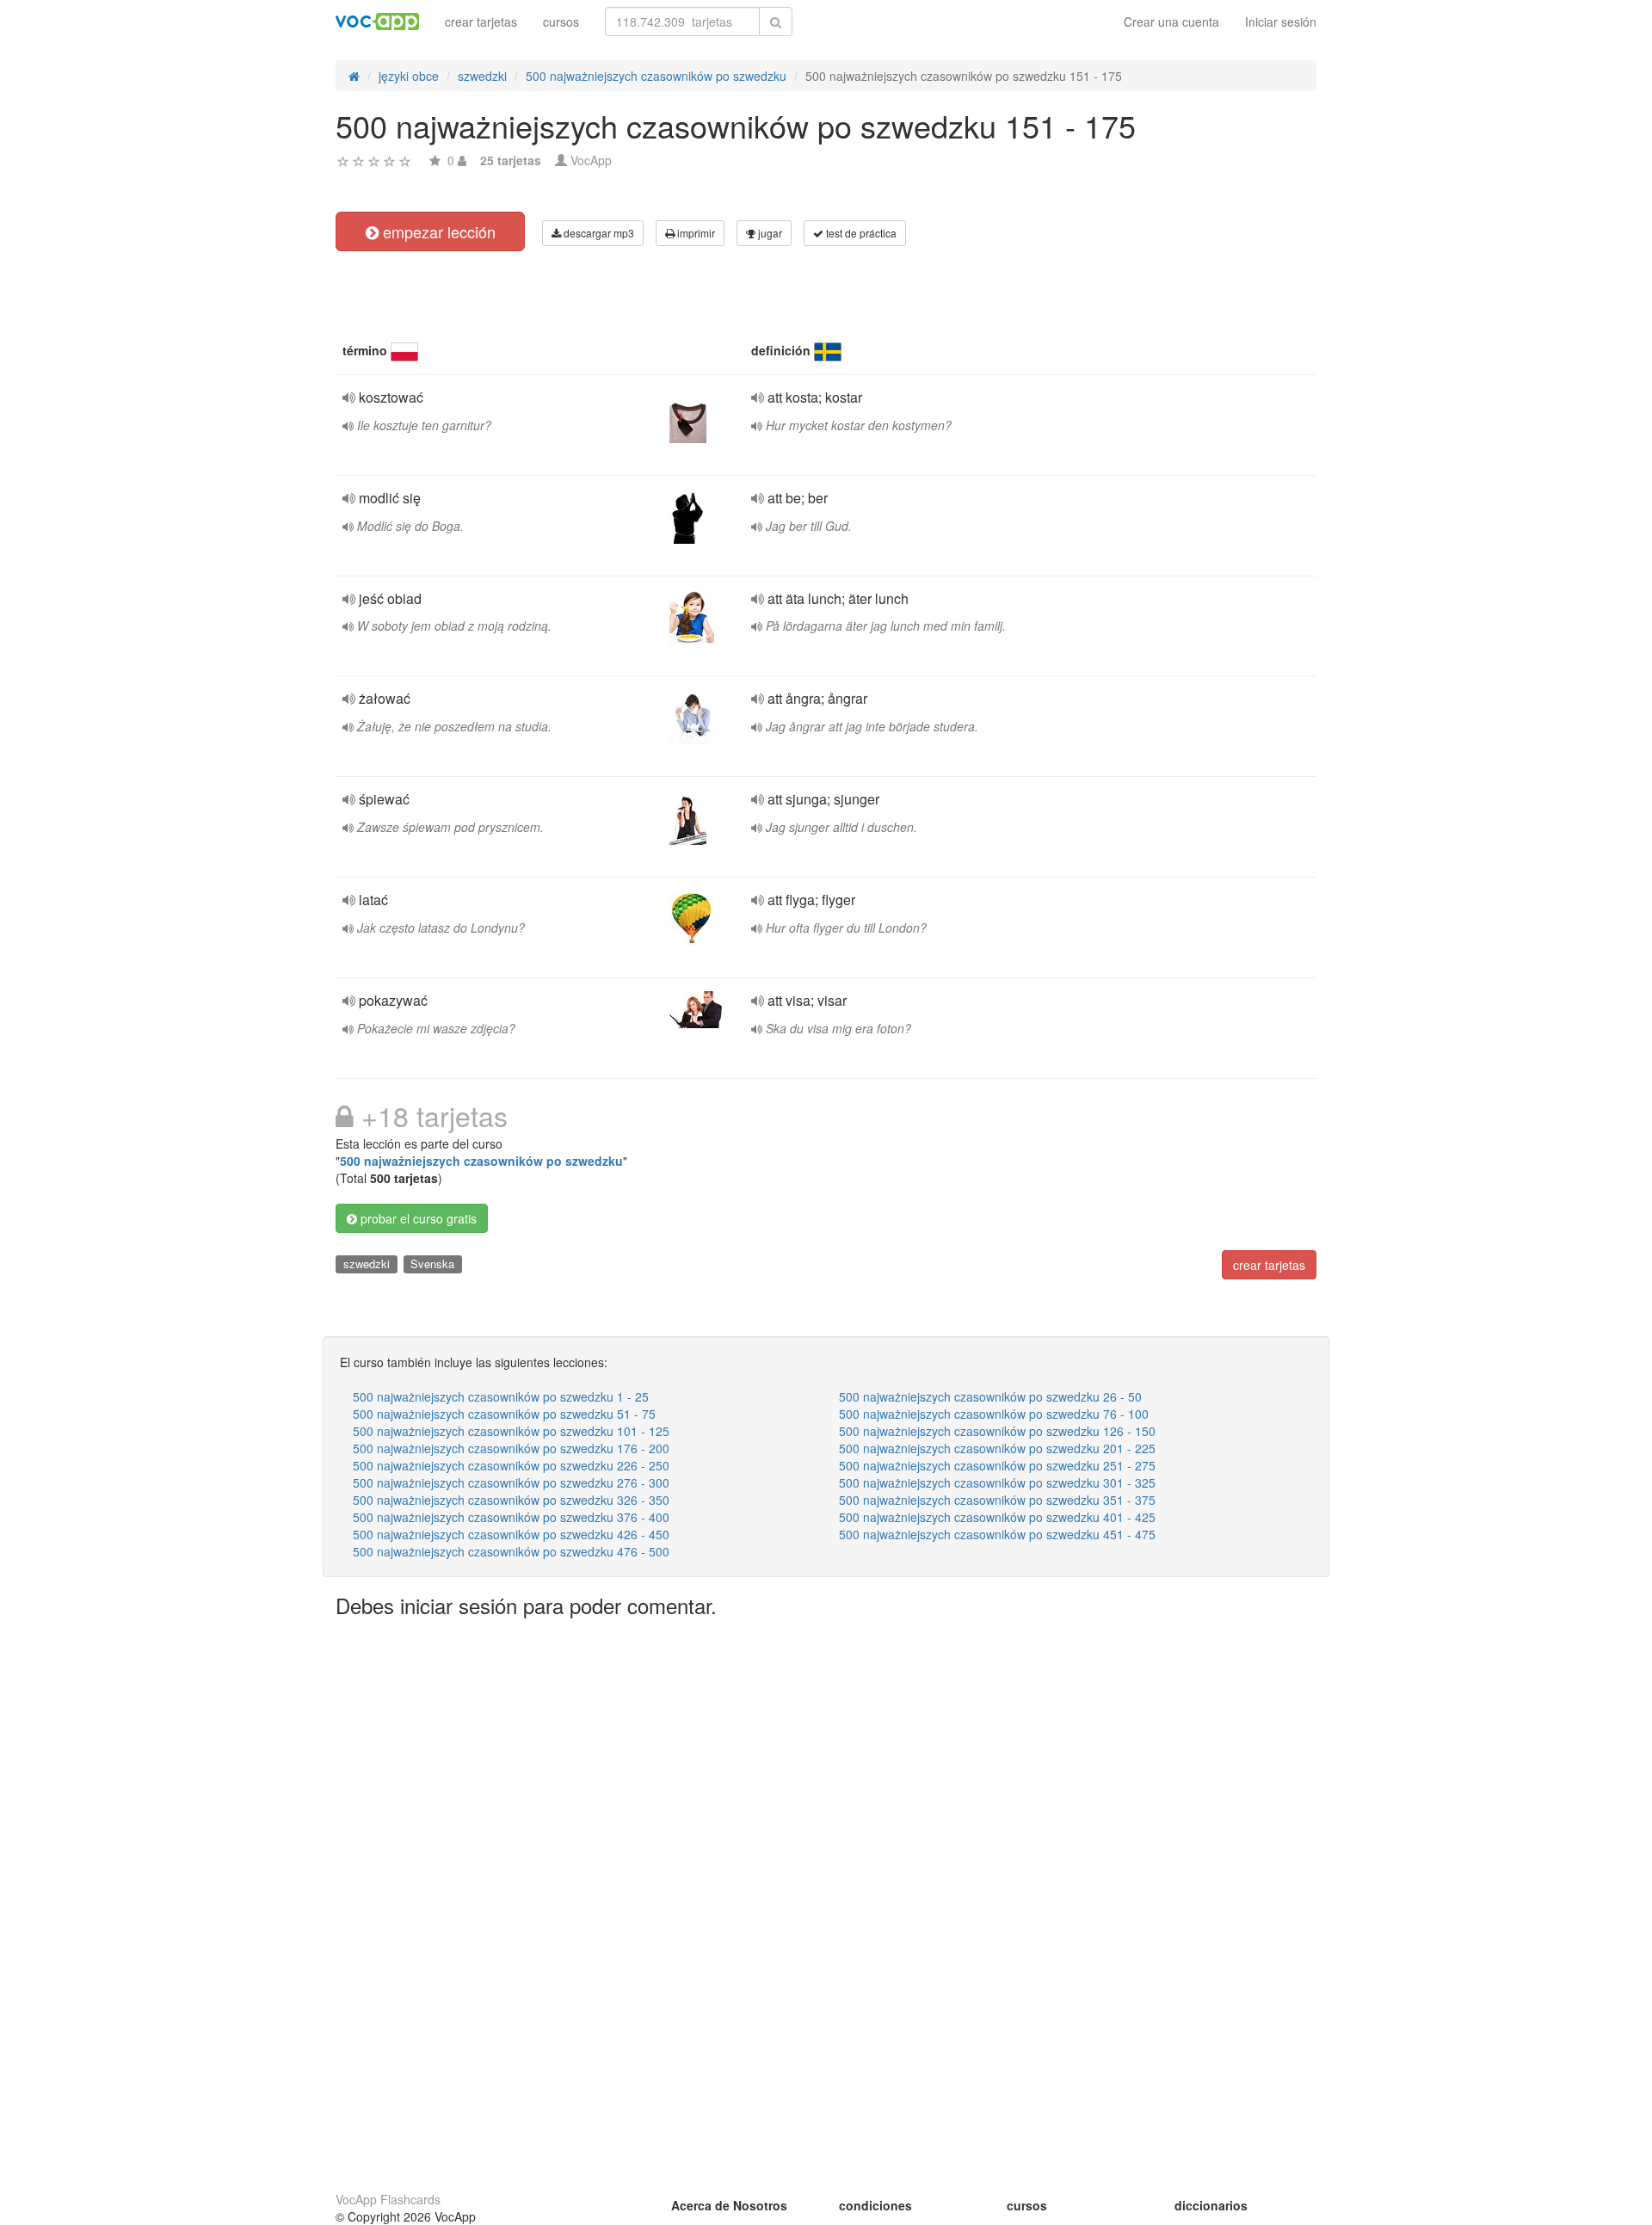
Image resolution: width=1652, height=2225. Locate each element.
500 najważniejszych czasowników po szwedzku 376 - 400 (511, 1517)
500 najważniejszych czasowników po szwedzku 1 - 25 (501, 1396)
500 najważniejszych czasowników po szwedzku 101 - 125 (511, 1431)
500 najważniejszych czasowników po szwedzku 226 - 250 (511, 1465)
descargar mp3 (598, 233)
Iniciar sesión (1281, 22)
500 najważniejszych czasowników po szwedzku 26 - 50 (990, 1396)
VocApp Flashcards (388, 2199)
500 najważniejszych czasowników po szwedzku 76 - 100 (994, 1414)
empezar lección (437, 231)
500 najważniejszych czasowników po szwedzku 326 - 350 (511, 1500)
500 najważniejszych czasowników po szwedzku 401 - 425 (997, 1517)
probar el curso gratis (417, 1218)
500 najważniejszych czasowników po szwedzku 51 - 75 (504, 1414)
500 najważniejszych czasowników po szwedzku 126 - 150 (997, 1431)
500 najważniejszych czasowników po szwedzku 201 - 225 (997, 1448)
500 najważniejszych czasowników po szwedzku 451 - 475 (997, 1534)
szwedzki (367, 1264)
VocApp (591, 160)
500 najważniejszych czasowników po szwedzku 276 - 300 (511, 1482)
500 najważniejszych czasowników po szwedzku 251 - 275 (997, 1465)
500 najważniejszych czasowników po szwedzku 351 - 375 (997, 1500)
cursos (561, 22)
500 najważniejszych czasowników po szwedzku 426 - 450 (511, 1534)
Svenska (432, 1264)
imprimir (695, 233)
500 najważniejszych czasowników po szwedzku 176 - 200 (511, 1448)
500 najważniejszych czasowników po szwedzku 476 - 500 (511, 1551)
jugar (769, 233)
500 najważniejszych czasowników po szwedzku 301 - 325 (997, 1482)
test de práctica (860, 233)
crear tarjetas (481, 22)
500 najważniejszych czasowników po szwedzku (481, 1161)
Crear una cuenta (1171, 22)
